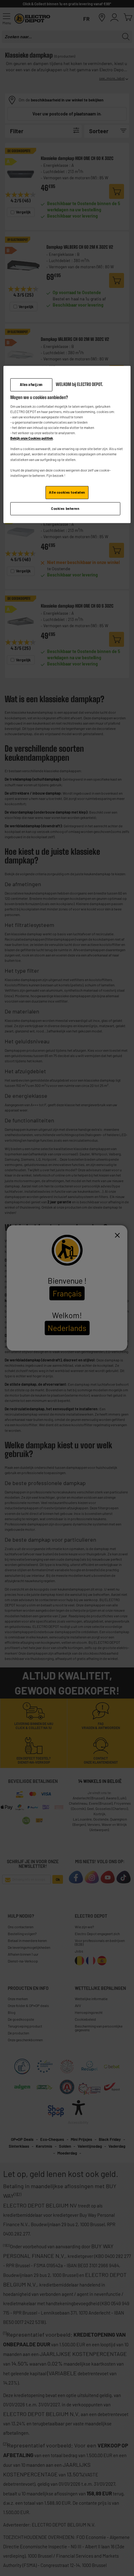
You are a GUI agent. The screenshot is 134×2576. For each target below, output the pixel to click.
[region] (67, 444)
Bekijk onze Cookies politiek (32, 438)
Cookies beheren (65, 508)
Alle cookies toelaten (67, 492)
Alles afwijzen (31, 385)
